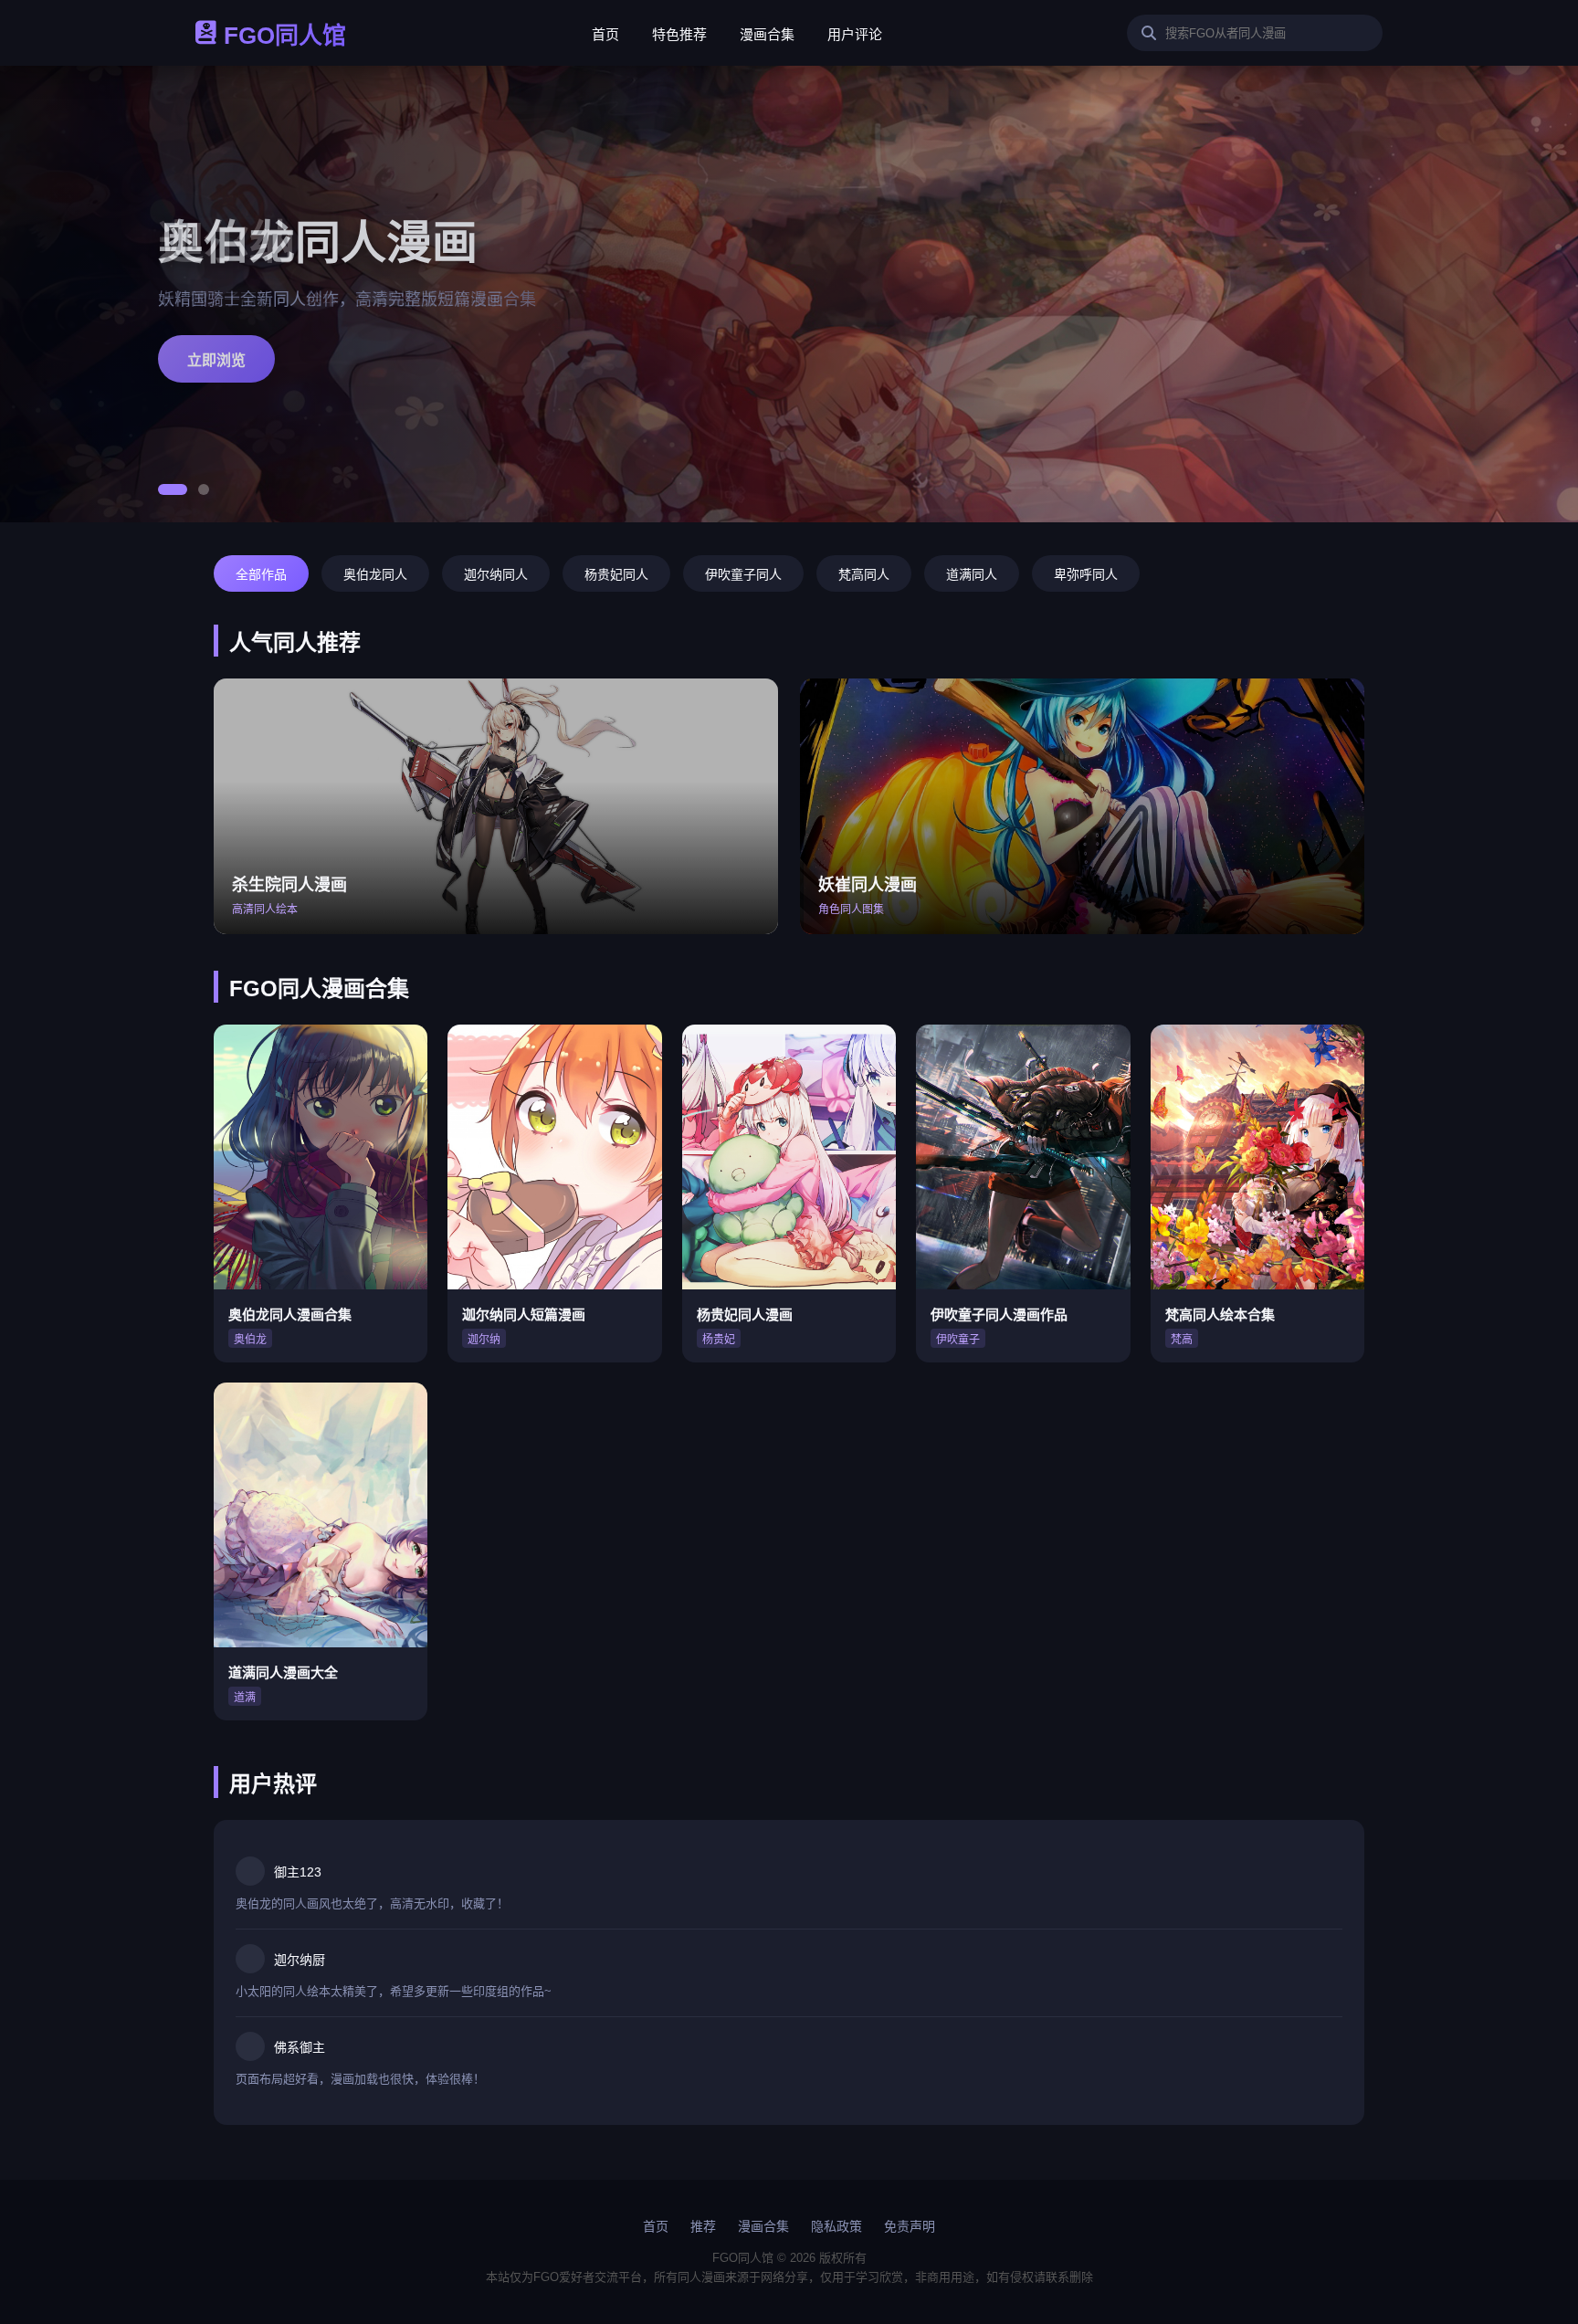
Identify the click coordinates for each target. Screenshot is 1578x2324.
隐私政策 (836, 2226)
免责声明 (910, 2226)
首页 (605, 34)
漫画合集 (767, 34)
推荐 (703, 2226)
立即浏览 (216, 360)
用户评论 (855, 34)
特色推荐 (679, 34)
